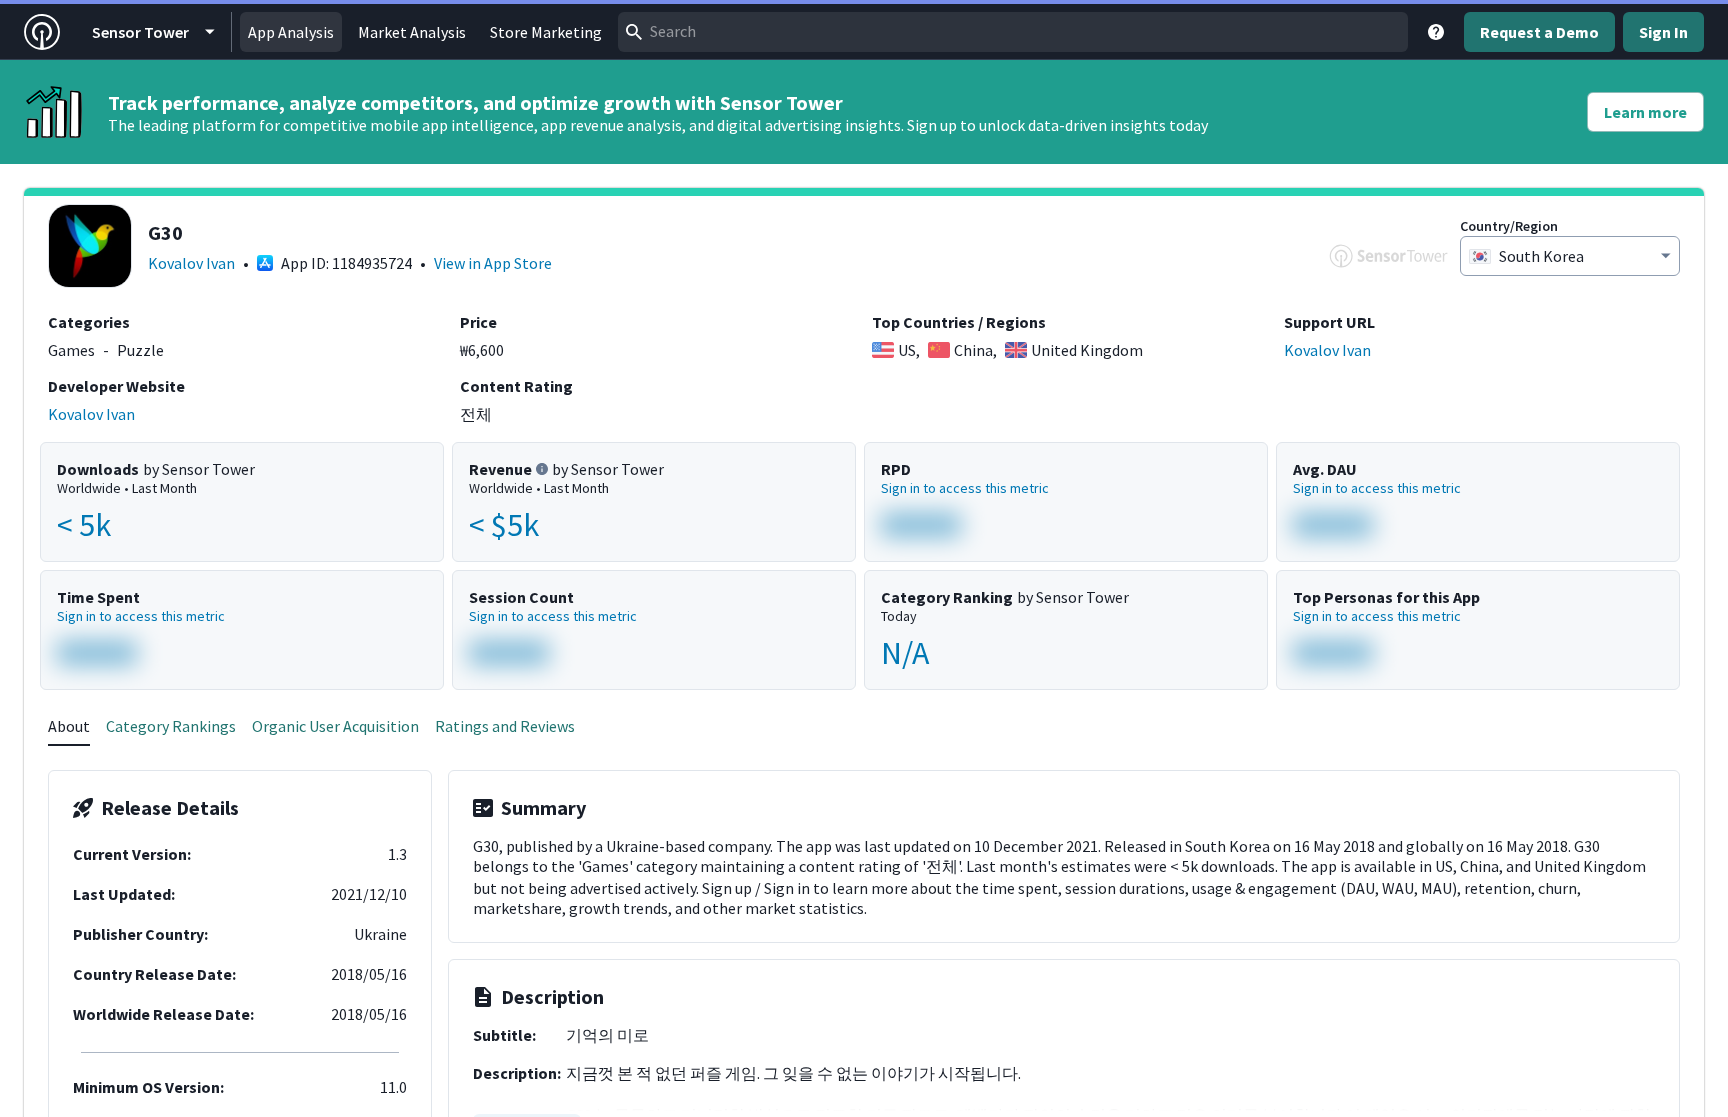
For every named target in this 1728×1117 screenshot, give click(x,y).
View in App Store (493, 263)
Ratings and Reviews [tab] (505, 726)
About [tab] (69, 726)
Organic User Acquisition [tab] (335, 726)
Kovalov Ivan (191, 263)
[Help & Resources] (1436, 32)
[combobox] (1013, 32)
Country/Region (1509, 226)
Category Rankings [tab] (171, 726)
